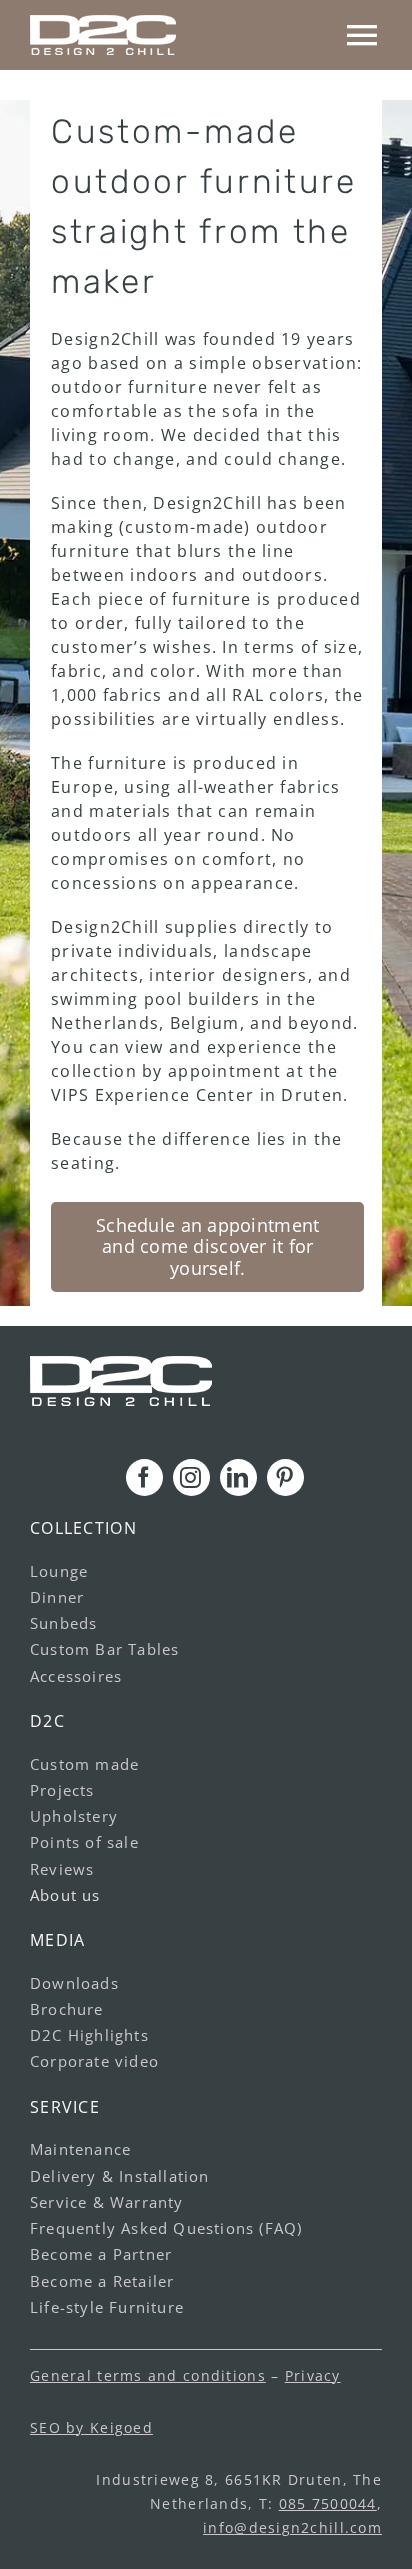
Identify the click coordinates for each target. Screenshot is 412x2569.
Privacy (313, 2375)
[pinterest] (285, 1477)
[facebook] (144, 1477)
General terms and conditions (148, 2375)
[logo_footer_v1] (121, 1364)
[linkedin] (238, 1477)
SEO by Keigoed (91, 2427)
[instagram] (191, 1477)
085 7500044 (328, 2503)
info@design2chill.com (292, 2527)
